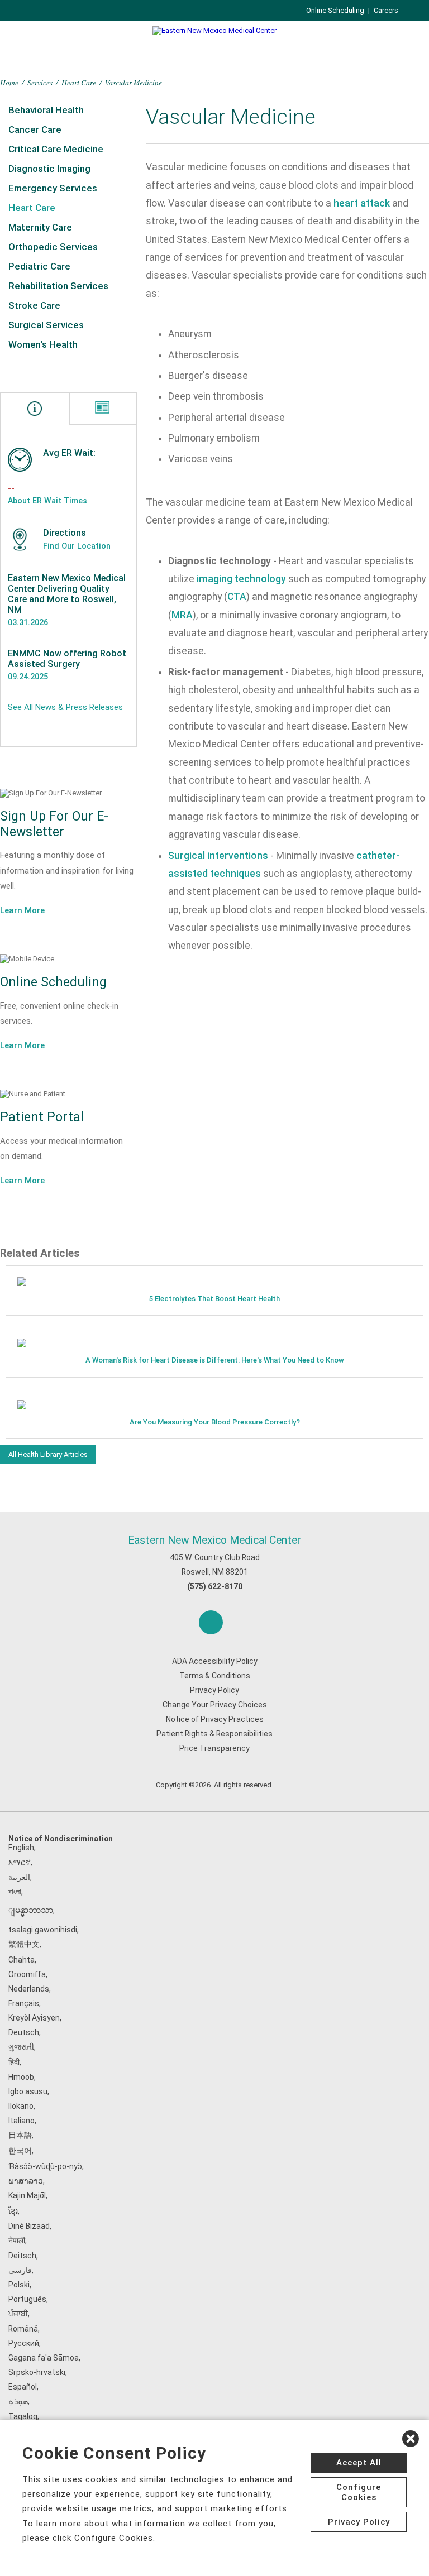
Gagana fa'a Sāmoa (44, 2358)
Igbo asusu (28, 2091)
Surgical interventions (218, 856)
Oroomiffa (27, 1974)
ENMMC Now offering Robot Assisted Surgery (67, 659)
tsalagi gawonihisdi (43, 1930)
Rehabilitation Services (58, 286)
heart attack (362, 203)
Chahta (22, 1960)
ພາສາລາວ (26, 2181)
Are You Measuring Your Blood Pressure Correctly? (215, 1422)
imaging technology (241, 579)
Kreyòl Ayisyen (34, 2018)
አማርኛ (20, 1862)
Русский (24, 2343)
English (21, 1848)
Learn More (22, 910)
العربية (19, 1877)
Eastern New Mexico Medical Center (214, 1540)
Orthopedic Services (53, 247)
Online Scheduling (335, 10)
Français (24, 2003)
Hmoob (21, 2077)
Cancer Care (35, 129)
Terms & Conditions (215, 1676)
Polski (19, 2285)
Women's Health (43, 344)
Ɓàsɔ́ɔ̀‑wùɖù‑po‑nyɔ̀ (45, 2166)
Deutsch (24, 2032)
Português (27, 2299)
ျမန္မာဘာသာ (31, 1910)
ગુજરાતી (21, 2047)
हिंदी (14, 2062)
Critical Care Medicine (56, 149)
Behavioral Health (46, 110)
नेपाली (17, 2241)
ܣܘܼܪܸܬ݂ (18, 2401)
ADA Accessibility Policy (215, 1661)
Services (40, 82)
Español (23, 2387)
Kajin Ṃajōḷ (27, 2195)
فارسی (20, 2270)
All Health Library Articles (48, 1454)
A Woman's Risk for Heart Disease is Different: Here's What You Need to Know (215, 1360)
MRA (182, 615)
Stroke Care (34, 305)
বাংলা (15, 1892)
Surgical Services (46, 325)
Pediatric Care (39, 266)
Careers (386, 10)
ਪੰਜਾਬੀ (18, 2314)
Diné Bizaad (29, 2226)
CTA (237, 597)
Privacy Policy (214, 1690)
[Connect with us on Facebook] (211, 1622)
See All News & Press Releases (65, 707)
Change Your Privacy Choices (215, 1705)
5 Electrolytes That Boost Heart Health (214, 1299)
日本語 (20, 2135)
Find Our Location (77, 546)
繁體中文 (24, 1944)
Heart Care (79, 82)
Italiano (22, 2121)
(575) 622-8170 (215, 1586)
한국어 (20, 2151)
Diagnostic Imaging (49, 169)
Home (9, 82)
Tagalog (23, 2416)
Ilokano (21, 2106)
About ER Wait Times (47, 501)
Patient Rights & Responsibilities (214, 1734)
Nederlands (29, 1989)
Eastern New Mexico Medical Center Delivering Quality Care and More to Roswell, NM (67, 594)
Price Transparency (214, 1748)
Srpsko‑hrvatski (37, 2372)
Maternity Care (40, 227)
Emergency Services (53, 188)
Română (23, 2329)
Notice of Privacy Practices (215, 1719)
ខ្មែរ (13, 2211)
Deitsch (22, 2256)
